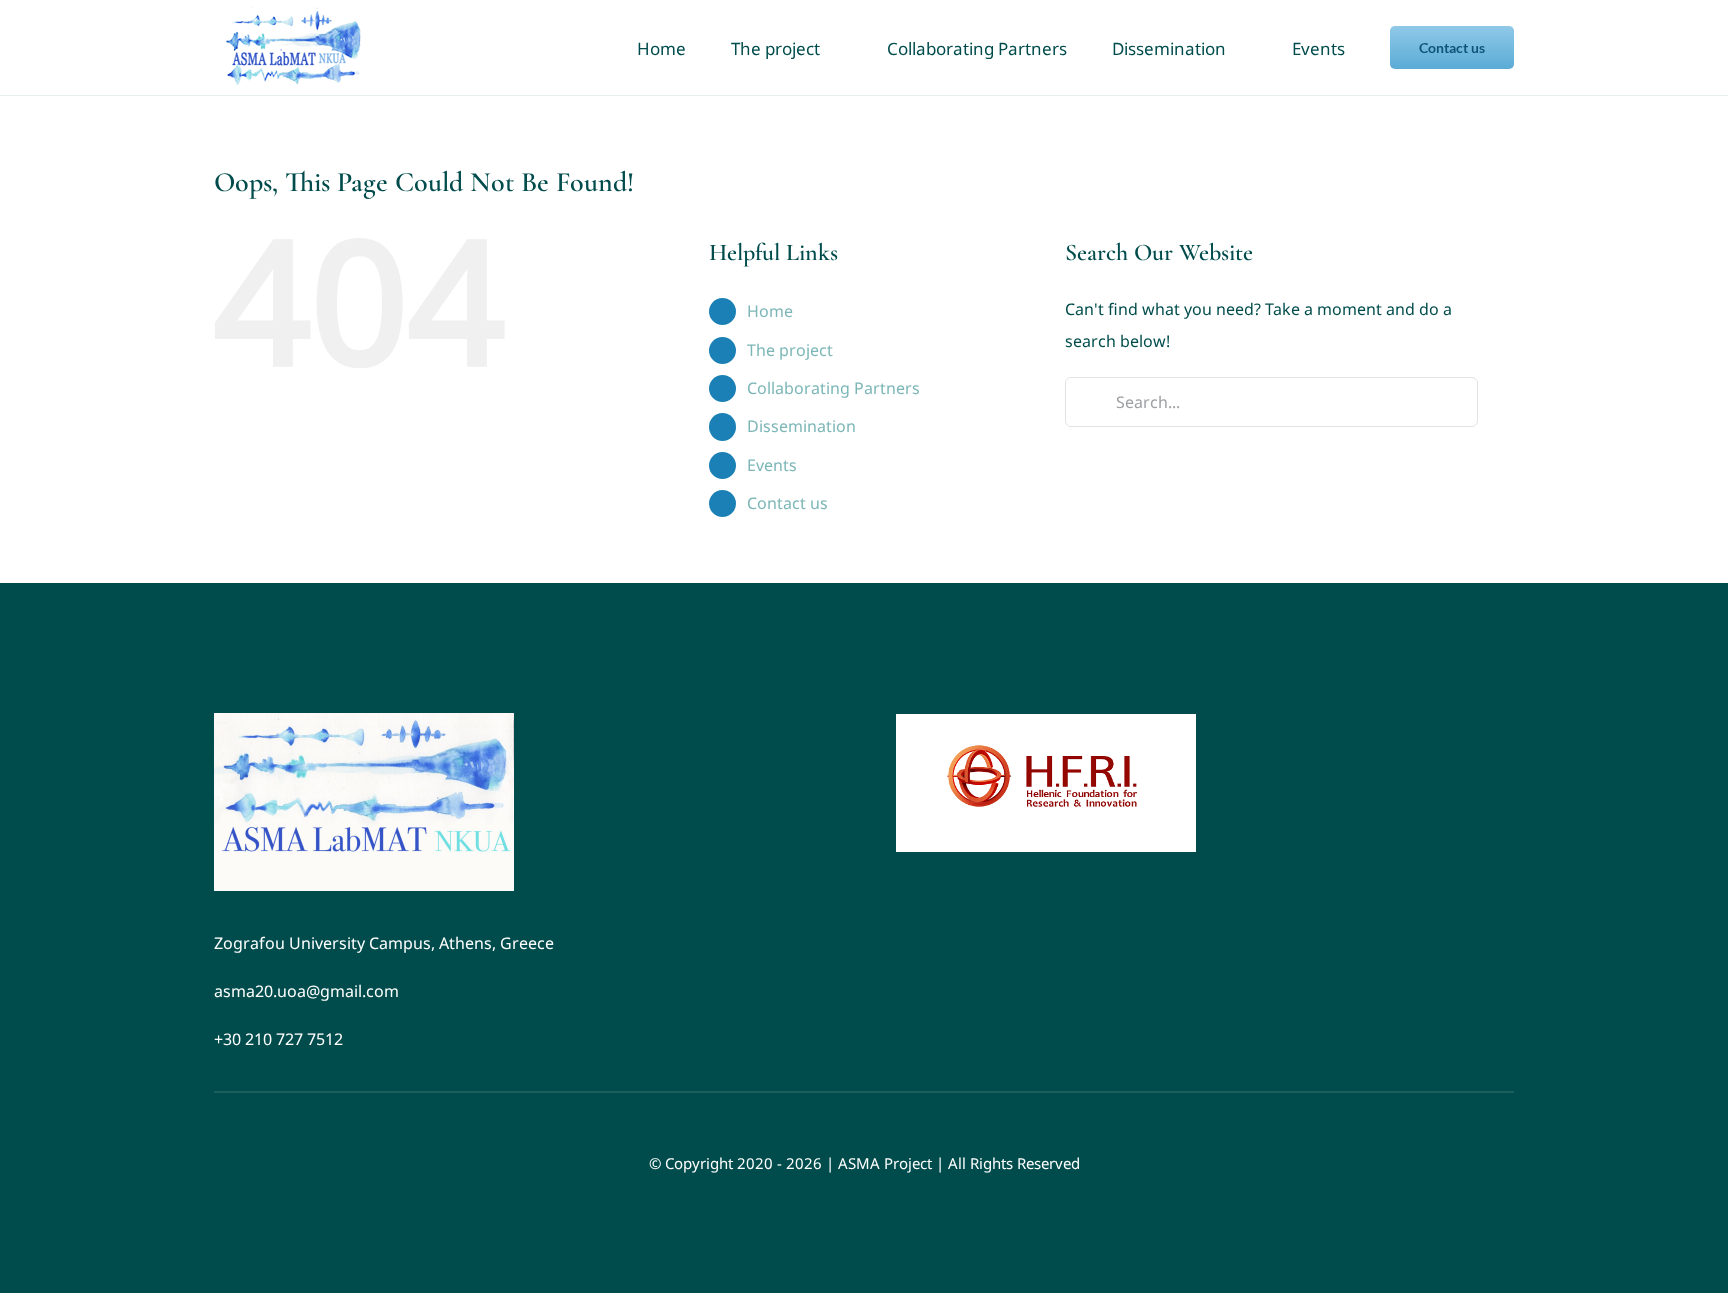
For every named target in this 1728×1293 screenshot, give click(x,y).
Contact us (787, 503)
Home (770, 311)
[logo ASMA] (364, 721)
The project (790, 350)
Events (772, 465)
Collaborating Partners (833, 388)
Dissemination (801, 426)
